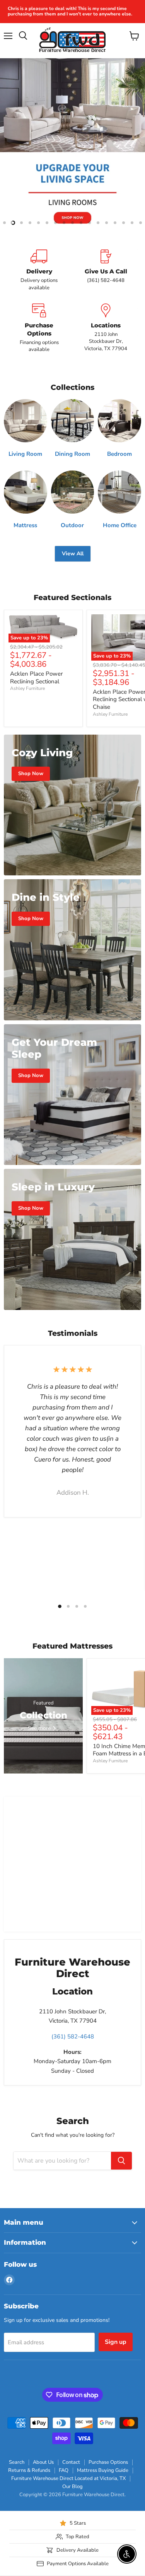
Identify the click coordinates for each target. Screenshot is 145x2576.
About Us (43, 2462)
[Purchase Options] (39, 328)
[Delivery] (39, 270)
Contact (71, 2462)
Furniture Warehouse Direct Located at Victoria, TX (68, 2478)
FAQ (64, 2470)
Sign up (116, 2342)
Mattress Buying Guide (103, 2470)
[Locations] (106, 328)
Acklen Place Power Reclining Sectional (36, 678)
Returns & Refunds (29, 2470)
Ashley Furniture (27, 688)
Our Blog (72, 2487)
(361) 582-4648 (73, 2037)
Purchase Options (108, 2462)
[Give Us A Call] (106, 270)
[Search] (121, 2161)
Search (17, 2462)
